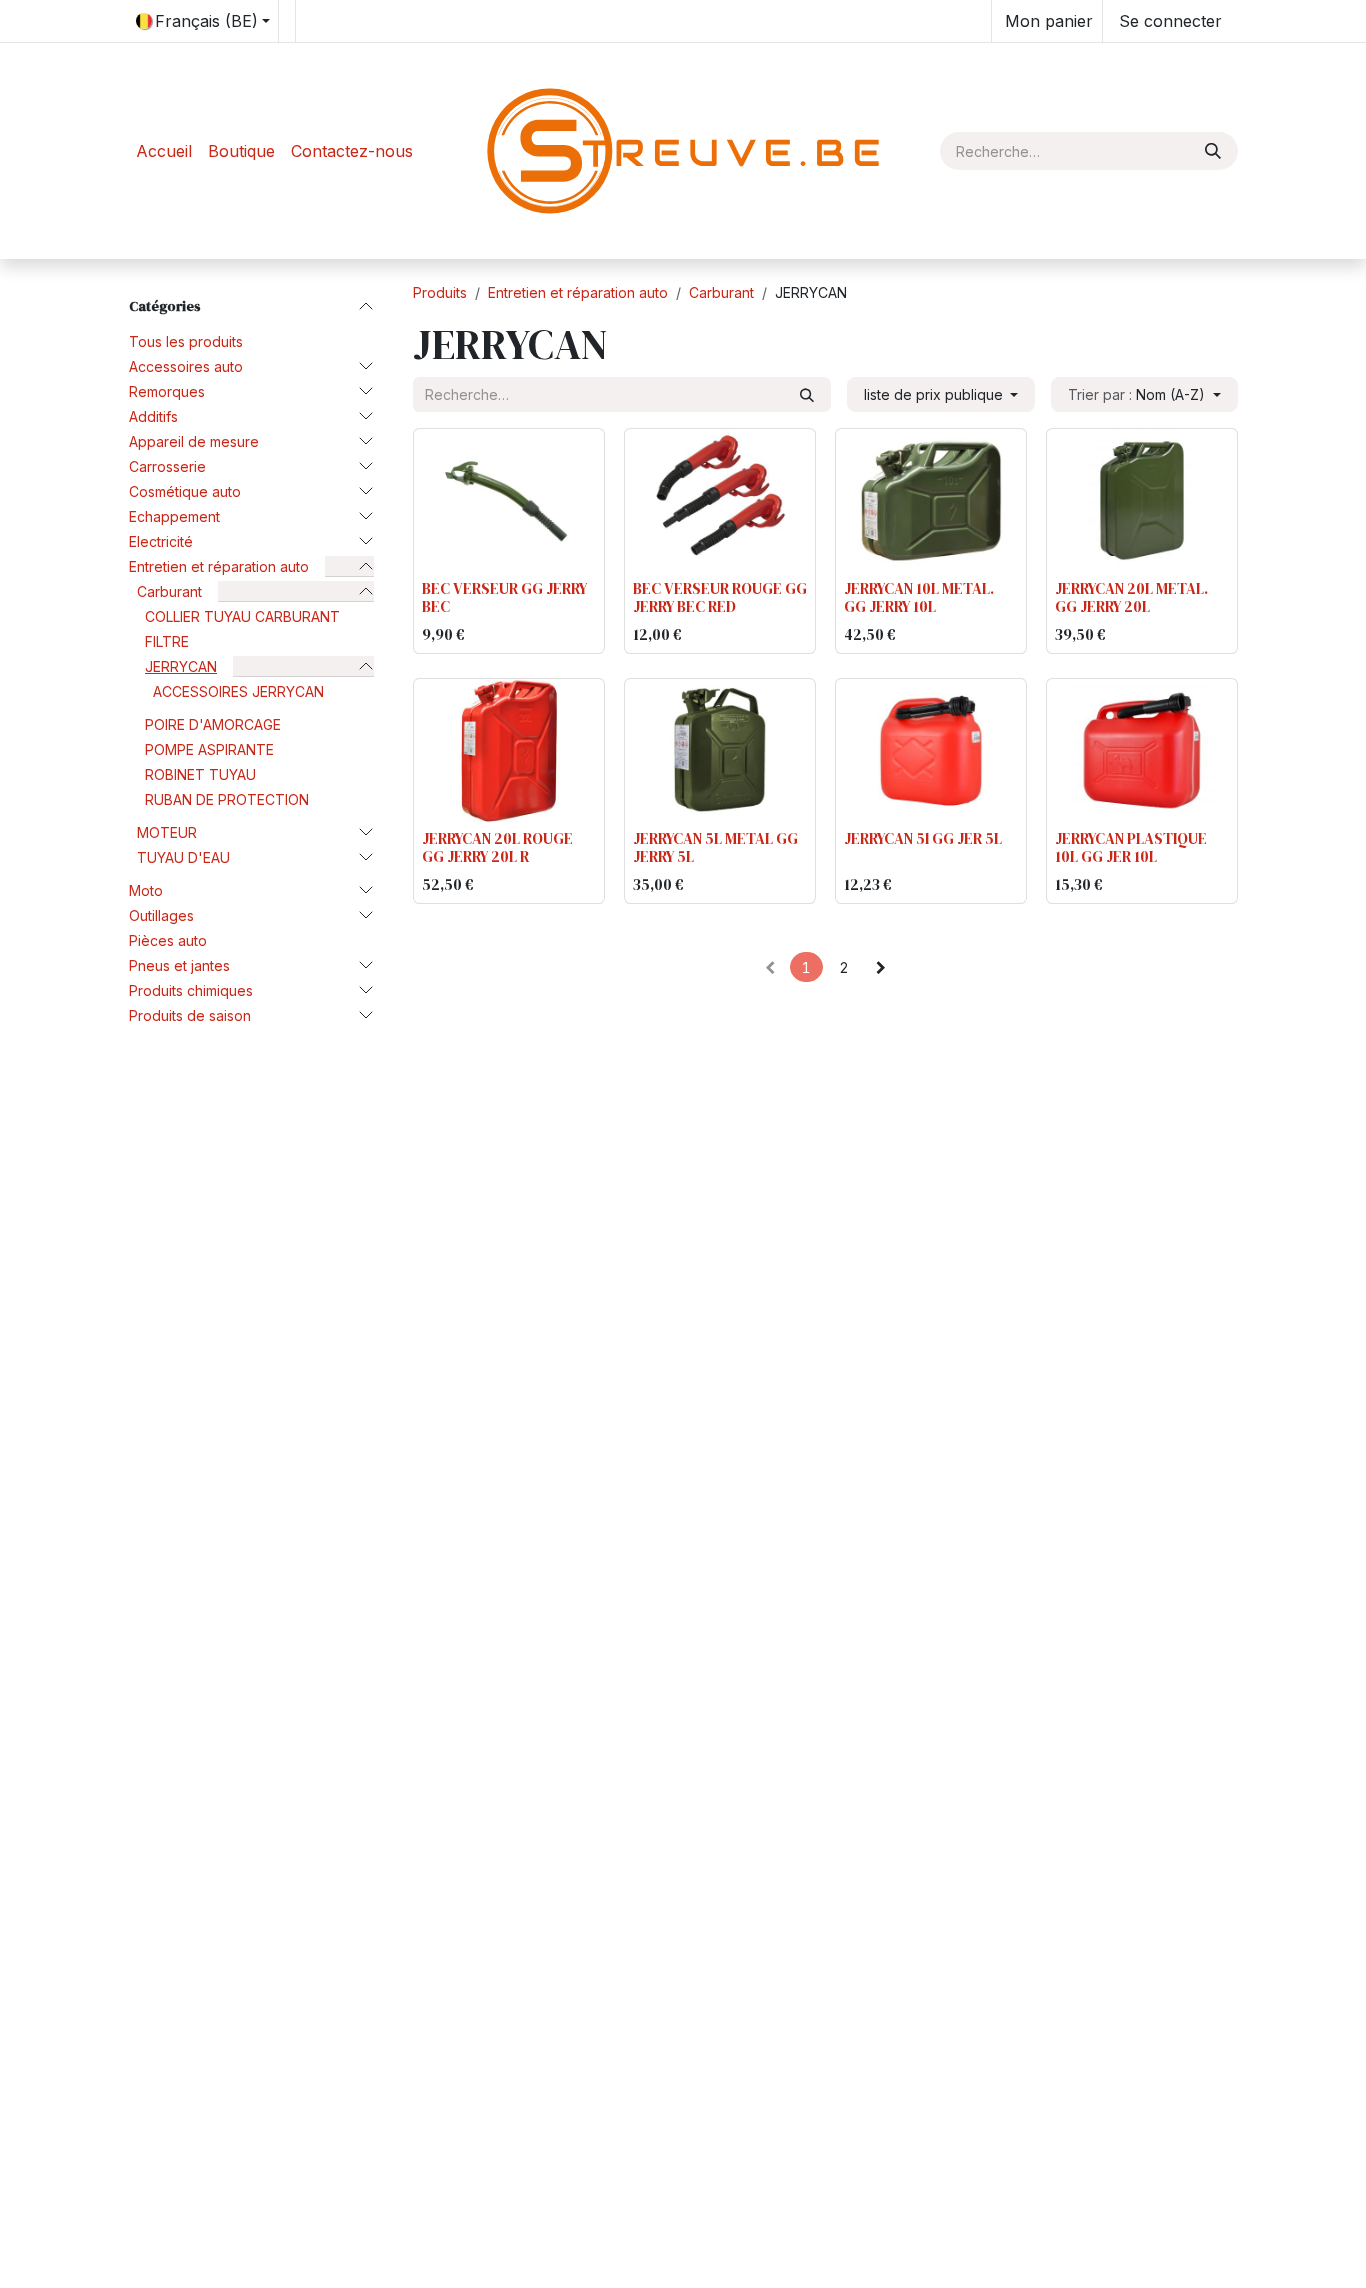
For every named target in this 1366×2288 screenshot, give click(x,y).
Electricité (161, 541)
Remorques (167, 391)
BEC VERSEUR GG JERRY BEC (504, 597)
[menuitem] (164, 151)
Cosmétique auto (185, 491)
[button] (1144, 394)
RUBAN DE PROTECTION (227, 799)
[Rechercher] (1213, 151)
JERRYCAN (181, 666)
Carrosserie (167, 466)
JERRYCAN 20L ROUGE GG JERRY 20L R (497, 847)
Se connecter (1170, 21)
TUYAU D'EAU (183, 857)
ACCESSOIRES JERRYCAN (238, 691)
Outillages (161, 915)
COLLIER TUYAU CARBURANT (242, 616)
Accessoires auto (186, 366)
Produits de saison (190, 1015)
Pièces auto (168, 940)
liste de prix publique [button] (935, 394)
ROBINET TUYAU (200, 774)
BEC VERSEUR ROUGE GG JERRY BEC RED (720, 597)
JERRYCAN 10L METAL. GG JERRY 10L (919, 597)
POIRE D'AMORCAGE (213, 724)
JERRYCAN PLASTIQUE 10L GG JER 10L (1131, 847)
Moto (146, 890)
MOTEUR (167, 832)
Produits (440, 292)
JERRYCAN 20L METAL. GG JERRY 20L (1131, 597)
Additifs (153, 416)
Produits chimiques (191, 990)
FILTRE (167, 641)
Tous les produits (186, 341)
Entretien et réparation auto (219, 566)
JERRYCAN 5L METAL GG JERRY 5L (715, 847)
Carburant (169, 591)
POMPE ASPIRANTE (209, 749)
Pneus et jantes (179, 965)
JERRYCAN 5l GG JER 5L (923, 838)
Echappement (174, 516)
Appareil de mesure (194, 441)
